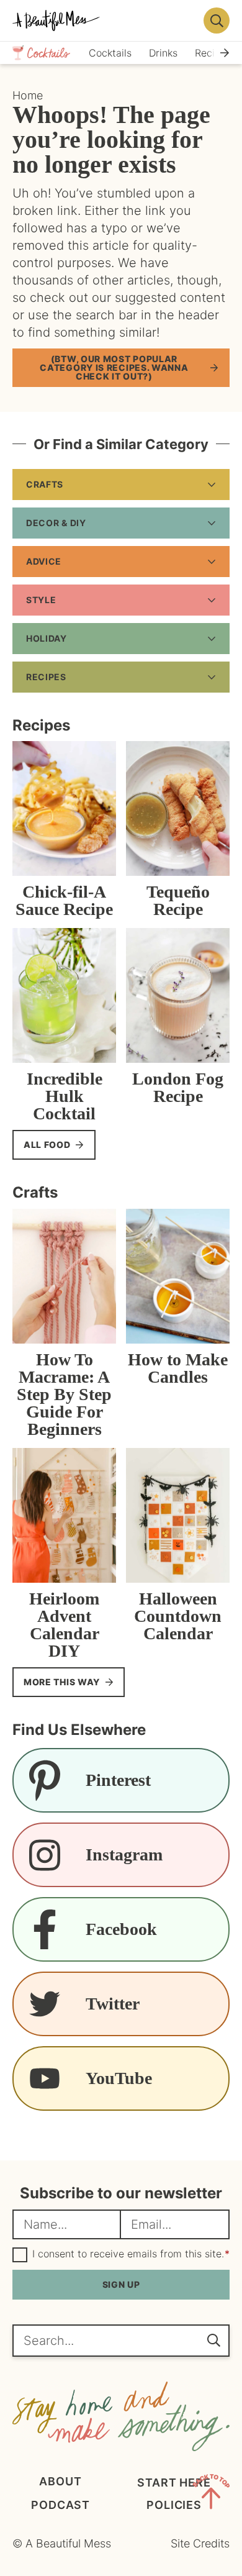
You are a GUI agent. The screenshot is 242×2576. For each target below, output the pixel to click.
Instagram (124, 1855)
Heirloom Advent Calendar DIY (64, 1625)
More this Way (62, 1682)
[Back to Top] (211, 2494)
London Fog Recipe (178, 1087)
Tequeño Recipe (178, 900)
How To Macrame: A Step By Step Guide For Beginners (64, 1394)
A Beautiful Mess (104, 20)
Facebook (121, 1929)
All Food (47, 1145)
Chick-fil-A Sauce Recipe (64, 900)
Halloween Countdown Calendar (178, 1616)
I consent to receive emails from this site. (131, 2254)
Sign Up (121, 2284)
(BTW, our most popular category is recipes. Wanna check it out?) (114, 367)
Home (28, 95)
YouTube (119, 2078)
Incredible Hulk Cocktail (65, 1096)
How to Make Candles (178, 1368)
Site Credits (200, 2543)
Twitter (113, 2004)
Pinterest (118, 1780)
